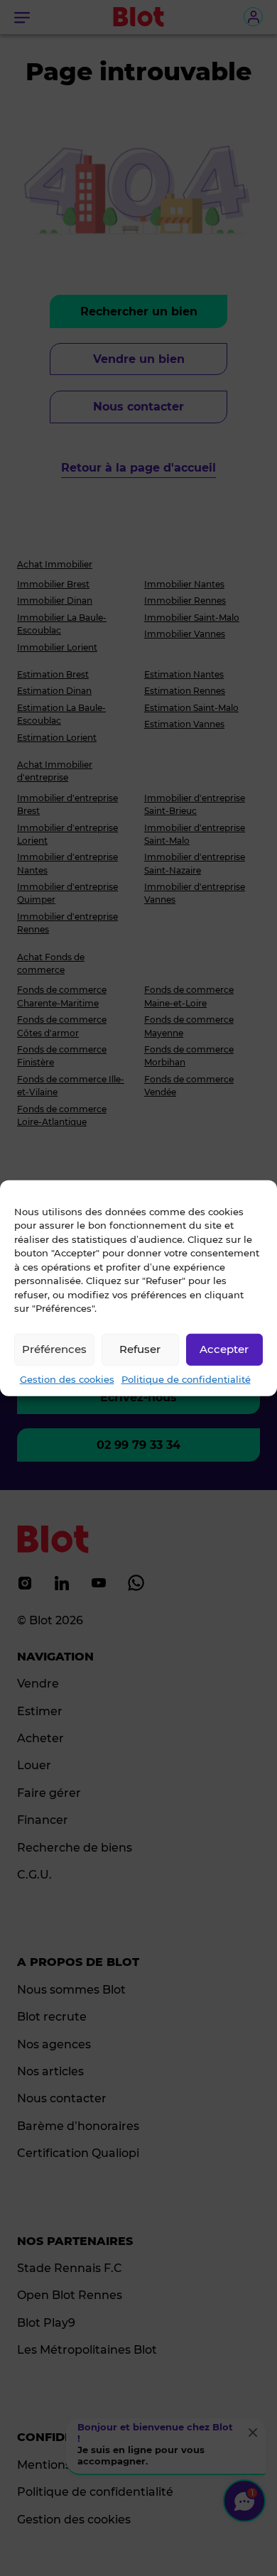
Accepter (224, 1349)
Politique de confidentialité (186, 1379)
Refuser (140, 1349)
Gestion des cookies (67, 1379)
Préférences (54, 1349)
